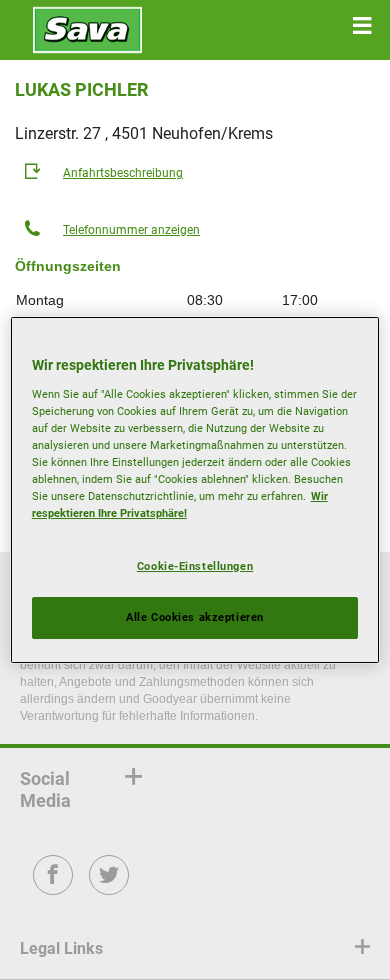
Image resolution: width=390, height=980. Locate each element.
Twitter (109, 888)
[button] (362, 26)
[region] (195, 490)
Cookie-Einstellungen (195, 566)
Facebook (53, 888)
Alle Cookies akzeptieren (195, 617)
